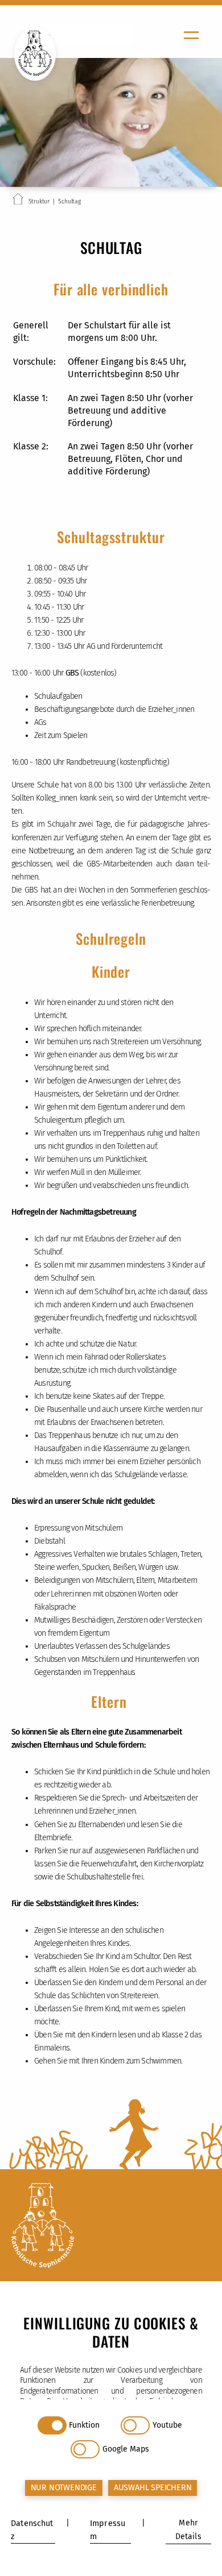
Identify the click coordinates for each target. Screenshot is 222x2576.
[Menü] (191, 35)
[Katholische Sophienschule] (111, 2227)
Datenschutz (32, 2530)
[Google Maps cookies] (85, 2449)
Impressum (108, 2530)
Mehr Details (188, 2530)
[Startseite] (18, 201)
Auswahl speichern (153, 2488)
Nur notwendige (64, 2488)
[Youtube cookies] (135, 2425)
